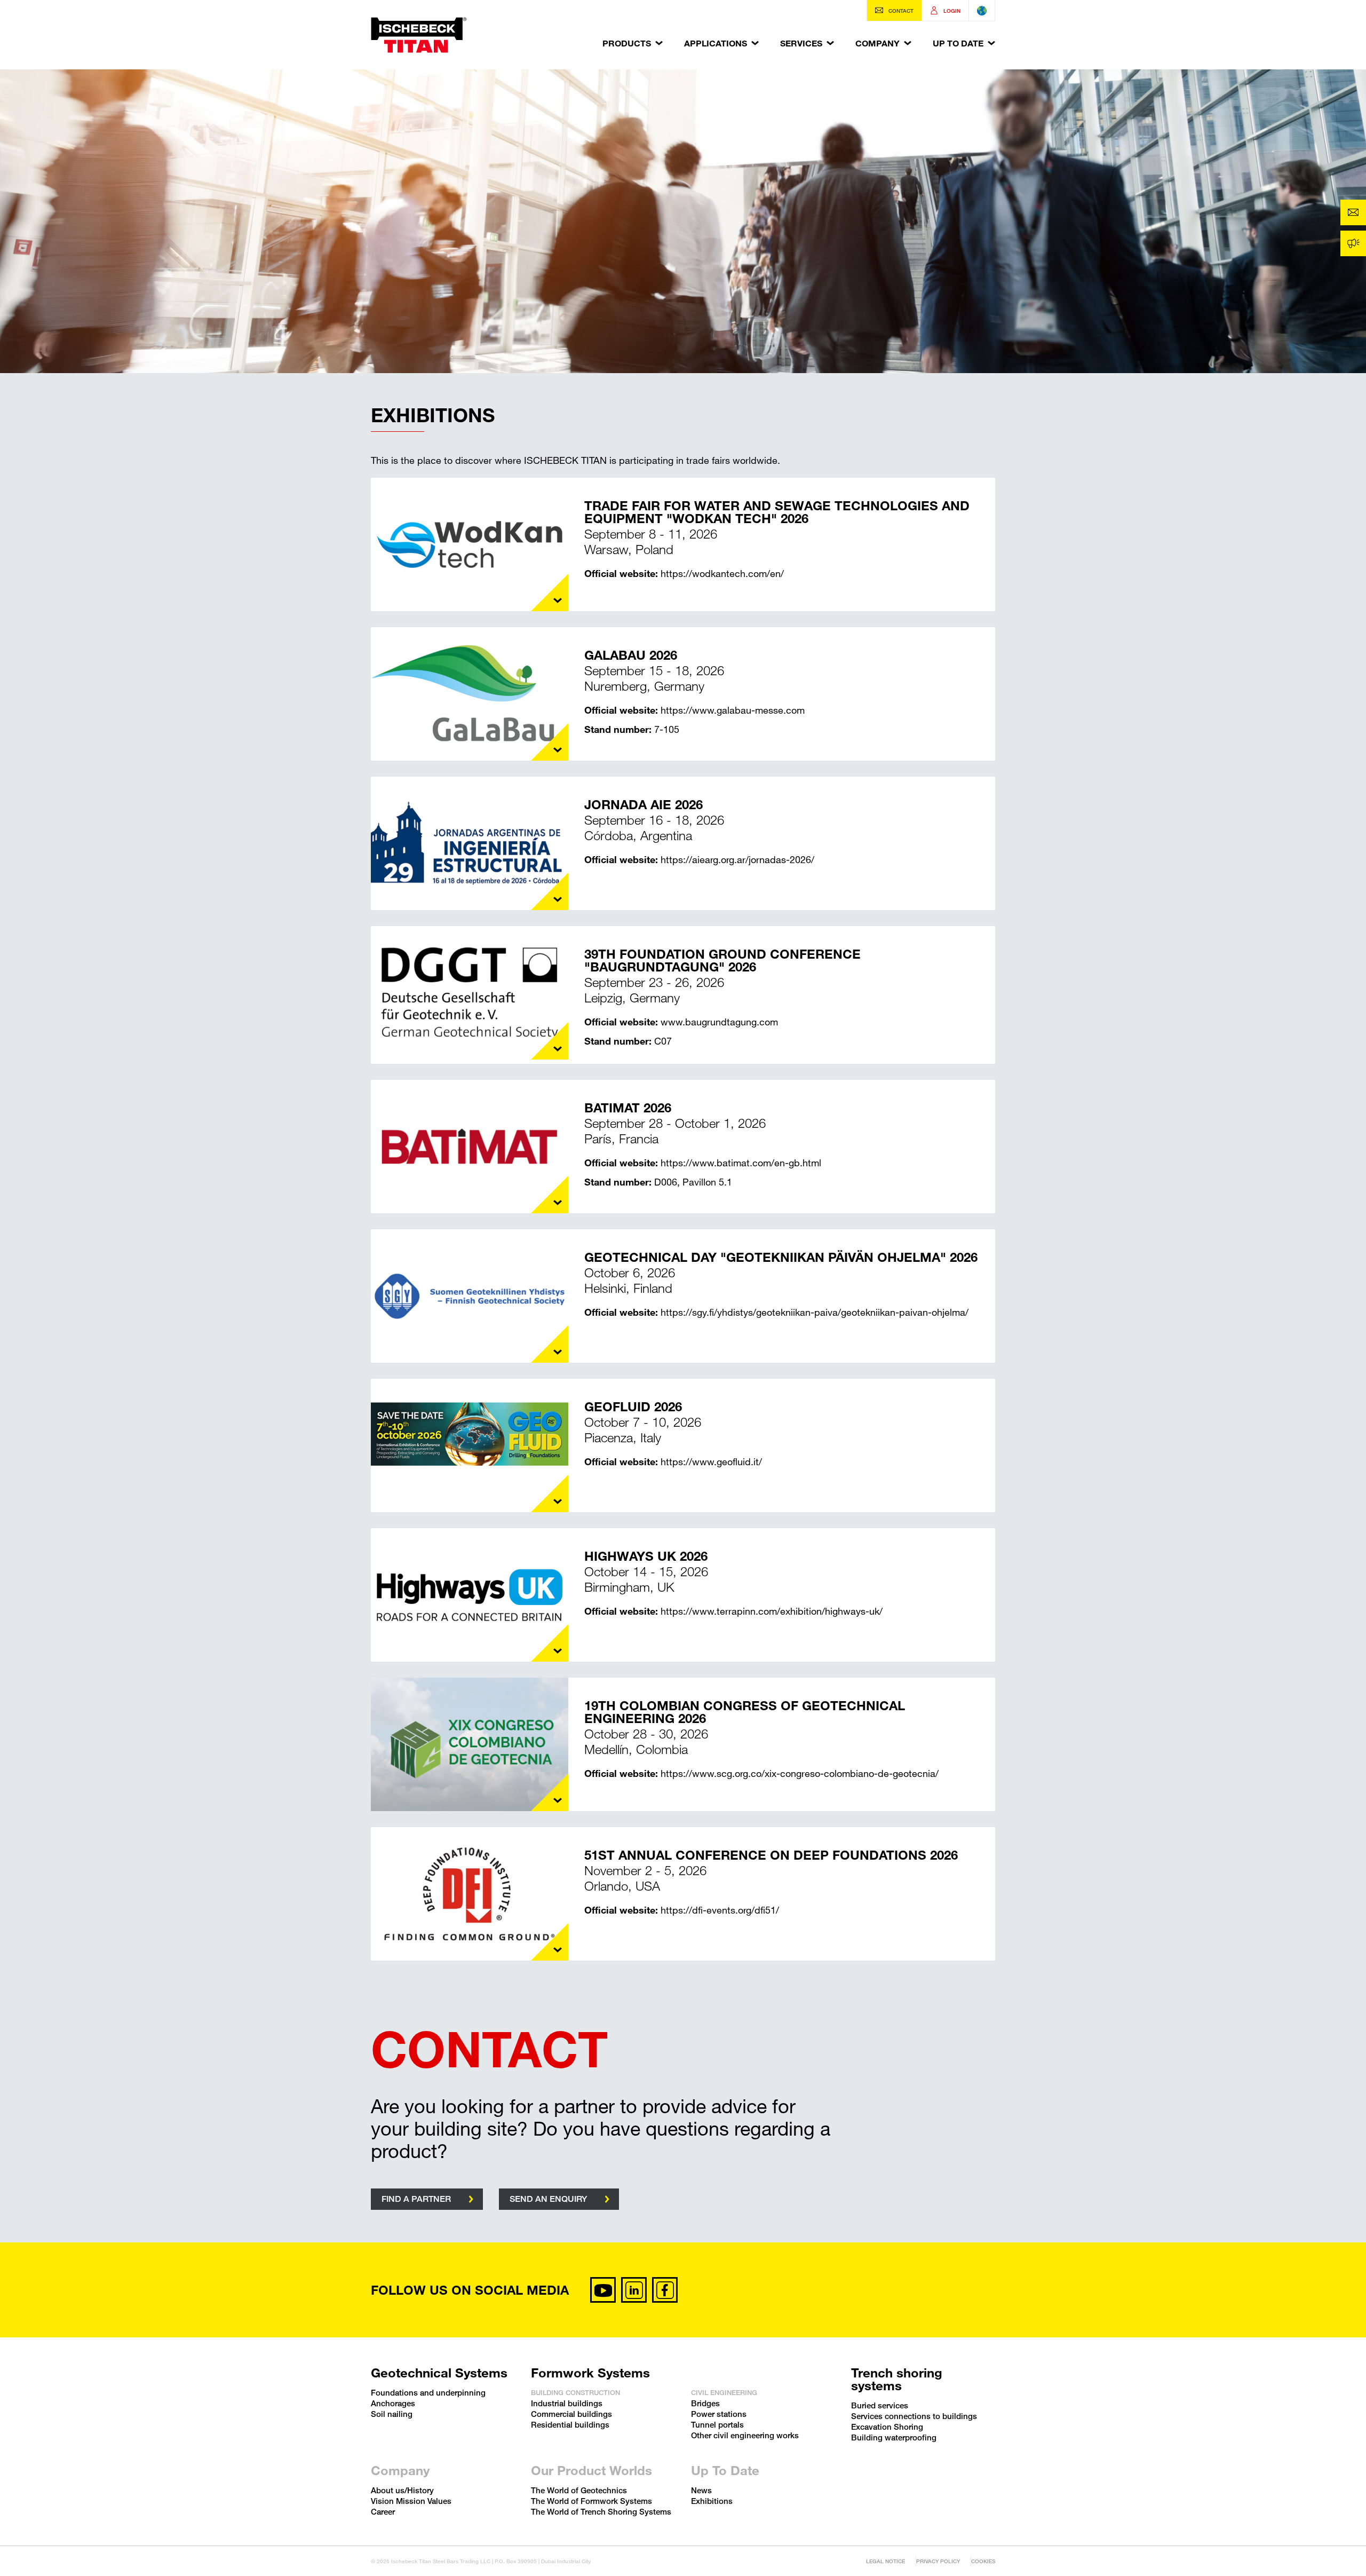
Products (627, 43)
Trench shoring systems (897, 2379)
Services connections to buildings (914, 2416)
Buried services (880, 2405)
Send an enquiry (548, 2199)
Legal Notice (885, 2561)
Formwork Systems (590, 2373)
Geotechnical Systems (439, 2373)
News (701, 2490)
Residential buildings (570, 2424)
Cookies (983, 2561)
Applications (716, 43)
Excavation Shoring (887, 2427)
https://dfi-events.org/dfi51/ (720, 1910)
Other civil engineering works (745, 2435)
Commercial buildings (571, 2414)
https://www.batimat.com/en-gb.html (741, 1163)
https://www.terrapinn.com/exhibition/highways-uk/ (772, 1611)
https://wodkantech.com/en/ (722, 573)
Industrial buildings (567, 2403)
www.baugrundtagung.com (719, 1022)
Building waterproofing (894, 2437)
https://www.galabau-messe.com (733, 710)
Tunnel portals (717, 2424)
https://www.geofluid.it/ (711, 1461)
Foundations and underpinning (428, 2392)
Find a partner (416, 2199)
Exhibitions (712, 2501)
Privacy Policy (938, 2561)
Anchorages (393, 2403)
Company (877, 43)
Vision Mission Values (411, 2501)
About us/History (402, 2490)
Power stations (719, 2414)
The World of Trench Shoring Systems (601, 2511)
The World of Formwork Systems (591, 2501)
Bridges (705, 2403)
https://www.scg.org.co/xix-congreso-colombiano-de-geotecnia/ (800, 1773)
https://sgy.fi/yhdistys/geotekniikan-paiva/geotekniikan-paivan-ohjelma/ (815, 1312)
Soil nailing (392, 2414)
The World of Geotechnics (579, 2490)
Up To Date (958, 43)
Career (383, 2511)
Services (801, 43)
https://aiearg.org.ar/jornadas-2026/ (737, 859)
